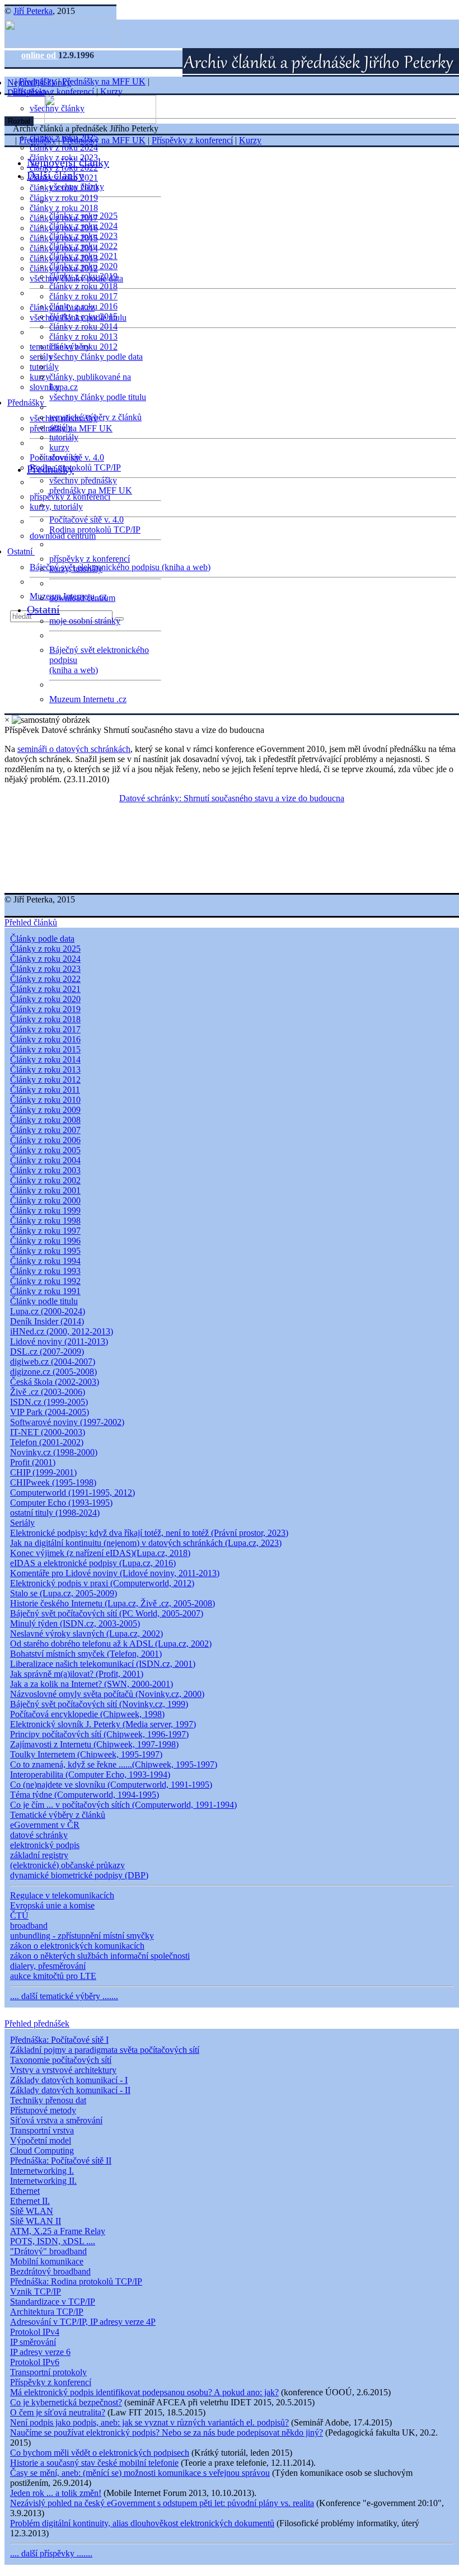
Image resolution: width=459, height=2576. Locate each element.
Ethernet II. (30, 2201)
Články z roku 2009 (45, 1110)
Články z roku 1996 (45, 1241)
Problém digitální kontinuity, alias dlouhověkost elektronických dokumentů (142, 2523)
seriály (61, 427)
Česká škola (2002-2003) (55, 1382)
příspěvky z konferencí (70, 497)
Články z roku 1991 (45, 1291)
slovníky (45, 387)
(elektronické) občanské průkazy (67, 1865)
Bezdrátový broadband (50, 2271)
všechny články (77, 187)
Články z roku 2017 (45, 1029)
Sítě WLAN (32, 2211)
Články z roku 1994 (45, 1261)
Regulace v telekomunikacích (62, 1895)
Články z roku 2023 (45, 969)
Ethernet (25, 2191)
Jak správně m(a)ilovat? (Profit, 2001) (77, 1674)
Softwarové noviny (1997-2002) (67, 1422)
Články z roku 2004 (45, 1160)
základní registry (39, 1855)
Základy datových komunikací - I (69, 2080)
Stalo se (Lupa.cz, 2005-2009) (64, 1593)
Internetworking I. (42, 2171)
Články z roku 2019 (45, 1009)
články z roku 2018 (64, 208)
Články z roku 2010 (45, 1100)
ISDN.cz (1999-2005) (49, 1402)
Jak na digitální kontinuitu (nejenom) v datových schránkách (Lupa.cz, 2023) (146, 1543)
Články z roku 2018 (45, 1019)
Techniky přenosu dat (48, 2100)
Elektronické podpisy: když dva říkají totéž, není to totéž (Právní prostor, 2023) (149, 1533)
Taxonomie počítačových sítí (61, 2060)
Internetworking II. (43, 2181)
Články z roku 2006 (45, 1140)
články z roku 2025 (83, 216)
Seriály (22, 1523)
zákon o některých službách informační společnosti (100, 1956)
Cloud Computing (42, 2150)
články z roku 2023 (83, 236)
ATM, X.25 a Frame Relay (58, 2231)
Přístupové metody (43, 2110)
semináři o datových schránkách (74, 749)
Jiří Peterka (33, 11)
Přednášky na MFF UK (104, 81)
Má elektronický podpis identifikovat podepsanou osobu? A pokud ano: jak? (144, 2392)
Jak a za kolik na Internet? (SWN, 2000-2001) (92, 1684)
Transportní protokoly (48, 2372)
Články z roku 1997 (45, 1231)
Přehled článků (31, 922)
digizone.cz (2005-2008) (53, 1372)
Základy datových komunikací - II (70, 2090)
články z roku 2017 (83, 296)
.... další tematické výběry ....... (64, 1996)
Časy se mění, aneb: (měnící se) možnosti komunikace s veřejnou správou (140, 2473)
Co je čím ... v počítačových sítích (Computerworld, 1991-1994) (123, 1805)
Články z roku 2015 (45, 1049)
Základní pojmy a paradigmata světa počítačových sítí (105, 2050)
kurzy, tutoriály (56, 507)
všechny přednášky (83, 480)
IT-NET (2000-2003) (48, 1432)
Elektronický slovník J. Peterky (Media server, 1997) (103, 1724)
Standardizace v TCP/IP (53, 2302)
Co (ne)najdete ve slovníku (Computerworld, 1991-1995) (111, 1785)
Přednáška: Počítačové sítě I (59, 2040)
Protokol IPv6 (35, 2362)
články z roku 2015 (83, 316)
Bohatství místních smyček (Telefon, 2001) (86, 1654)
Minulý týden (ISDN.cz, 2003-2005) (75, 1623)
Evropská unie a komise (52, 1905)
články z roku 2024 (64, 147)
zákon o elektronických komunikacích (77, 1946)
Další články (55, 175)
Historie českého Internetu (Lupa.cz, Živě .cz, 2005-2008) (113, 1603)
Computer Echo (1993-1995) (61, 1503)
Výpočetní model (41, 2140)
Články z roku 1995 (45, 1251)
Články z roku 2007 (45, 1130)
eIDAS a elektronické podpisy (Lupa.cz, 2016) (93, 1563)
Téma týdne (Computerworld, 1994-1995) (85, 1795)
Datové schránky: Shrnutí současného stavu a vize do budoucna (232, 798)
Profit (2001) (33, 1462)
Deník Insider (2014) (47, 1321)
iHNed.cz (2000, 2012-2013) (62, 1331)
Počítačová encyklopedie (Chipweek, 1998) (87, 1714)
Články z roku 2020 (45, 999)
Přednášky (27, 403)
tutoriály (44, 367)
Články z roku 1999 (45, 1211)
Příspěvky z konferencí (53, 91)
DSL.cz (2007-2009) (47, 1352)
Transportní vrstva (42, 2130)
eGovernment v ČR (45, 1825)
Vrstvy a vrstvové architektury (63, 2070)
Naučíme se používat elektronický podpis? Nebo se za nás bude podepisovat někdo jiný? (167, 2432)
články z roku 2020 (83, 266)
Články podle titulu (44, 1301)
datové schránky (39, 1835)
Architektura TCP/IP (47, 2312)
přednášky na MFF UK (91, 490)
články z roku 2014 (83, 326)
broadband (29, 1926)
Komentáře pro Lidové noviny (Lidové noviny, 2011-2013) (115, 1573)
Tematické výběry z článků (58, 1815)
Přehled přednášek (37, 2023)
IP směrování (33, 2342)
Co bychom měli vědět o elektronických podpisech (100, 2453)
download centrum (63, 536)
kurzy (59, 447)
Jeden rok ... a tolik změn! (56, 2493)
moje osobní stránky (85, 621)
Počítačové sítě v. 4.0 (86, 520)
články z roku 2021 (83, 256)
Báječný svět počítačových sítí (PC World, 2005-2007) (107, 1613)
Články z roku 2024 (45, 959)
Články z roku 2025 (45, 949)
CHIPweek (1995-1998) (53, 1482)
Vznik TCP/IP (36, 2291)
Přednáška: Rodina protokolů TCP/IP (76, 2281)
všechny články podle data (96, 357)
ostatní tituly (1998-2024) (55, 1513)
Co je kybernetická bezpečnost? (66, 2402)
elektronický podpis (45, 1845)
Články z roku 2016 (45, 1039)
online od (40, 55)
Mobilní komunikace (47, 2261)
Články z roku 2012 (45, 1080)
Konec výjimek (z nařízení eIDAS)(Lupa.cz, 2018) (100, 1553)
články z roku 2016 (83, 306)
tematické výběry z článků (95, 417)
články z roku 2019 (64, 198)
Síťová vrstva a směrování (56, 2120)
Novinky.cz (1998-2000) (54, 1452)
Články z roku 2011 (45, 1090)
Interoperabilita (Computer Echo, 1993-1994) (90, 1774)
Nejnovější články (68, 162)
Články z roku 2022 (45, 979)
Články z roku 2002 (45, 1180)
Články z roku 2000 (45, 1200)
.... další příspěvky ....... (51, 2553)
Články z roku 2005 (45, 1150)
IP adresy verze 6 (40, 2352)
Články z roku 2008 (45, 1120)
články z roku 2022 (83, 246)
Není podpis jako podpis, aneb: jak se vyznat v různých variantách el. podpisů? (149, 2422)
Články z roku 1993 (45, 1271)
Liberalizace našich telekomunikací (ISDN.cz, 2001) (103, 1664)
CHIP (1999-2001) (43, 1472)
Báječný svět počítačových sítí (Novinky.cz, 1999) (99, 1704)
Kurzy (111, 91)
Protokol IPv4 (35, 2332)
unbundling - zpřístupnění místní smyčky (82, 1936)
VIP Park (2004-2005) (50, 1412)
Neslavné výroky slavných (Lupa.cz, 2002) (86, 1633)
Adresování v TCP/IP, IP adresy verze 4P (83, 2322)
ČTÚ (19, 1915)
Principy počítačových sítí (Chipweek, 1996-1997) (99, 1734)
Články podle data (42, 939)
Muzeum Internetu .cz (88, 699)
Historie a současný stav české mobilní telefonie (94, 2463)
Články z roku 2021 (45, 989)
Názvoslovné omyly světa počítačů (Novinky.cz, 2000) (107, 1694)
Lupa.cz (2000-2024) (48, 1311)
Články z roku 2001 (45, 1190)
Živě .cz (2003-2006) (48, 1392)
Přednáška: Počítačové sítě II (61, 2161)
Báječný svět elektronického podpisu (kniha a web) (120, 567)
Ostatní (21, 551)
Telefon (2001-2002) (47, 1442)
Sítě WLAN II (36, 2221)
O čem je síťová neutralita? (58, 2412)
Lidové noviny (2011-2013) (59, 1341)
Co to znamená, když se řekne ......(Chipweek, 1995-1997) (114, 1764)
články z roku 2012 (83, 347)
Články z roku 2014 (45, 1059)
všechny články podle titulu (98, 397)
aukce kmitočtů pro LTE (53, 1976)
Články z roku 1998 (45, 1221)
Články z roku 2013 (45, 1070)
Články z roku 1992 (45, 1281)
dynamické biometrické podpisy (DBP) (79, 1875)
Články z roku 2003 (45, 1170)
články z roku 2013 (83, 337)
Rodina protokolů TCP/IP (75, 467)
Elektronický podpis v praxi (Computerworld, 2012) (102, 1583)
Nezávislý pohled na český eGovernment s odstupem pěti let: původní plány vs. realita (162, 2503)
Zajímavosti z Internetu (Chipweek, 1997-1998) (94, 1744)
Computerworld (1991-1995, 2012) (72, 1493)
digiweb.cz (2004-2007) (53, 1362)
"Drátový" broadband (48, 2251)
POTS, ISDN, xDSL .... (53, 2241)
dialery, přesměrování (48, 1966)
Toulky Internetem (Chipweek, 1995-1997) (86, 1754)
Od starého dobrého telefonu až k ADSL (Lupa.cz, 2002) (111, 1644)
